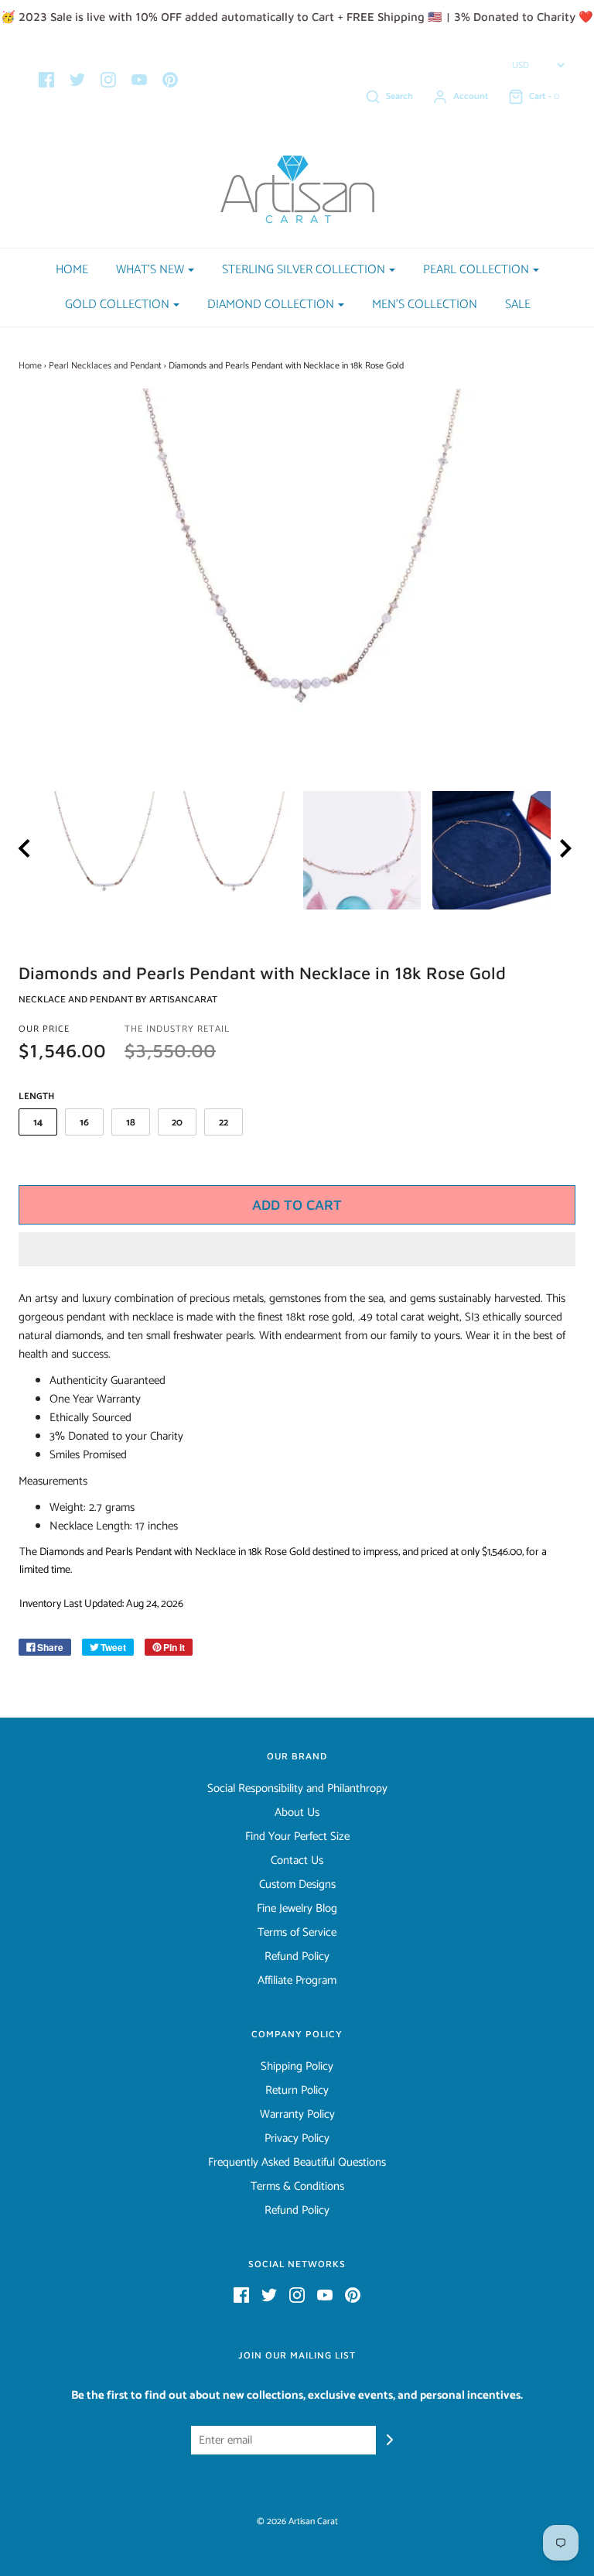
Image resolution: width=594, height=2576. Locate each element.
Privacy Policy (297, 2139)
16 (84, 1123)
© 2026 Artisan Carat (297, 2521)
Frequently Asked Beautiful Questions (297, 2163)
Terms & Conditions (297, 2187)
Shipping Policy (297, 2067)
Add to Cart (297, 1205)
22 (224, 1123)
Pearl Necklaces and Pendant (105, 366)
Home (72, 270)
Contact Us (297, 1861)
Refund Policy (297, 1957)
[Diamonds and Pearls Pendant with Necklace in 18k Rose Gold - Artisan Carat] (103, 850)
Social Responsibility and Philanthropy (297, 1789)
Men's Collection (425, 305)
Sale (518, 305)
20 (177, 1123)
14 (38, 1123)
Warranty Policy (297, 2115)
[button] (297, 1249)
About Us (297, 1813)
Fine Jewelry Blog (297, 1909)
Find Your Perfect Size (297, 1837)
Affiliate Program (297, 1981)
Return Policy (297, 2091)
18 (131, 1123)
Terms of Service (297, 1933)
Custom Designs (297, 1885)
